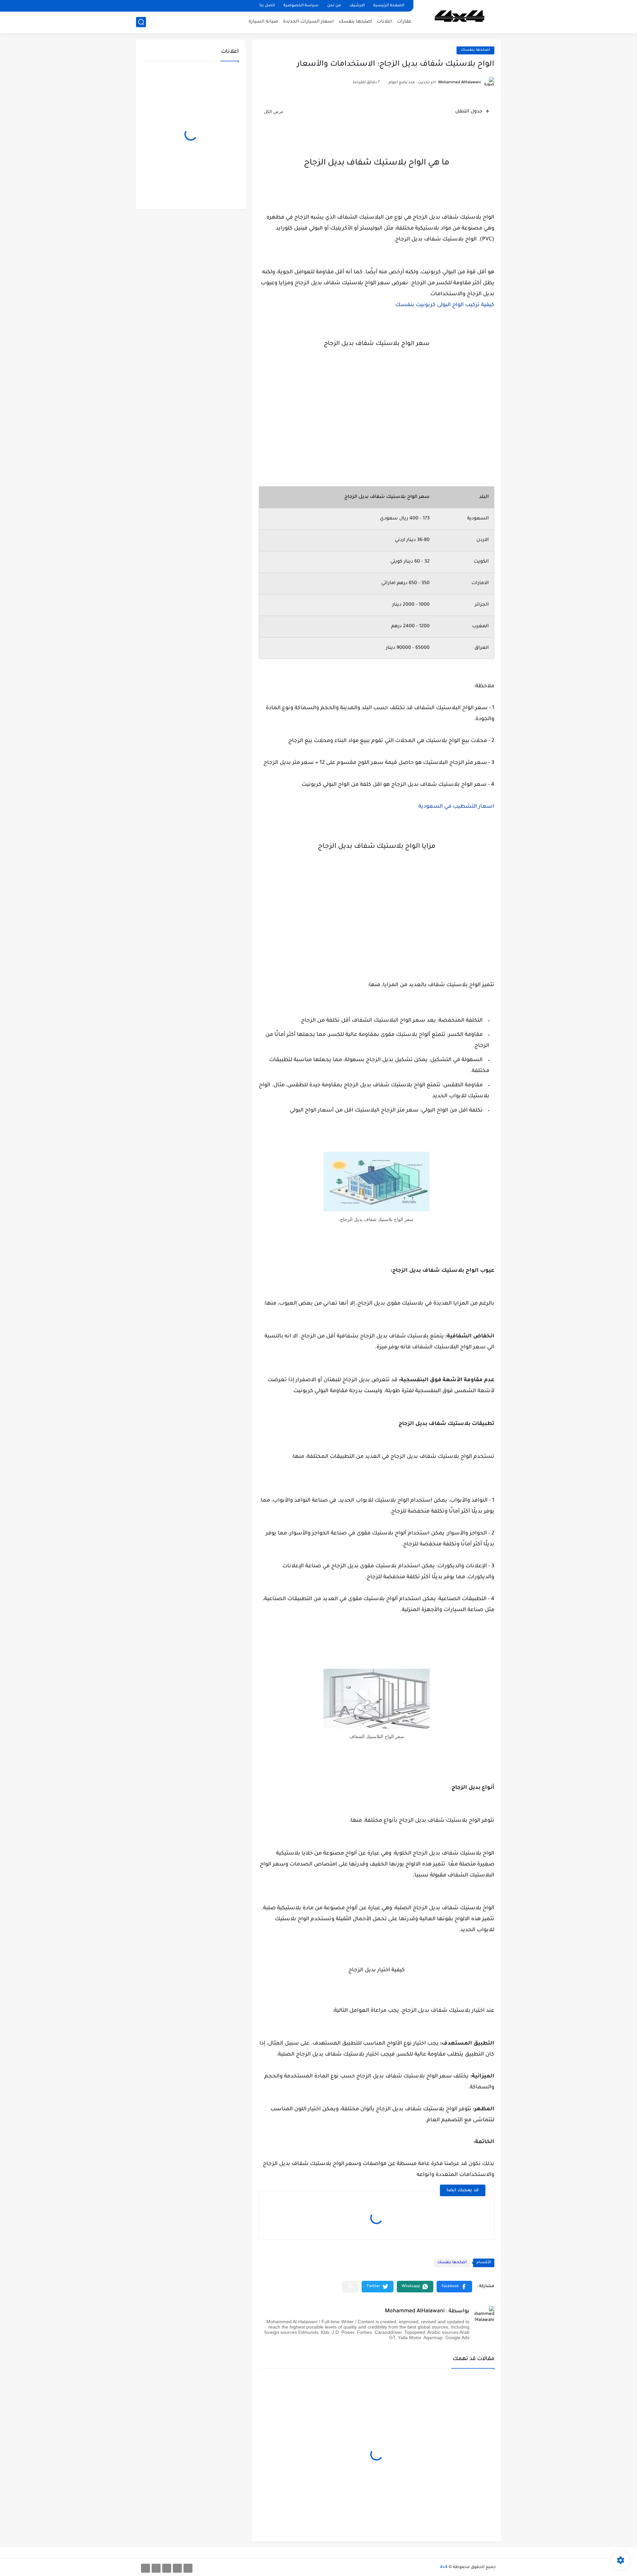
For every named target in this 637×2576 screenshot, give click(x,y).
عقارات (404, 22)
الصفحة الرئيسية (389, 6)
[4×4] (460, 16)
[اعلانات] (177, 2568)
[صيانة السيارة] (145, 2568)
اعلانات (384, 22)
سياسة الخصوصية (301, 6)
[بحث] (141, 22)
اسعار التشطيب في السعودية (456, 807)
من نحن (334, 6)
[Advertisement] (377, 402)
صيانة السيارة (263, 22)
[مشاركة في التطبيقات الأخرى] (350, 2287)
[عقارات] (188, 2568)
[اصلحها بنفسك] (167, 2568)
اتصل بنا (267, 6)
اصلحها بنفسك (355, 22)
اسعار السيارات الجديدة (308, 22)
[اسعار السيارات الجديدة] (156, 2568)
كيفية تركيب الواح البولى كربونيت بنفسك (445, 305)
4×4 (444, 2567)
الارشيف (357, 6)
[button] (454, 2287)
